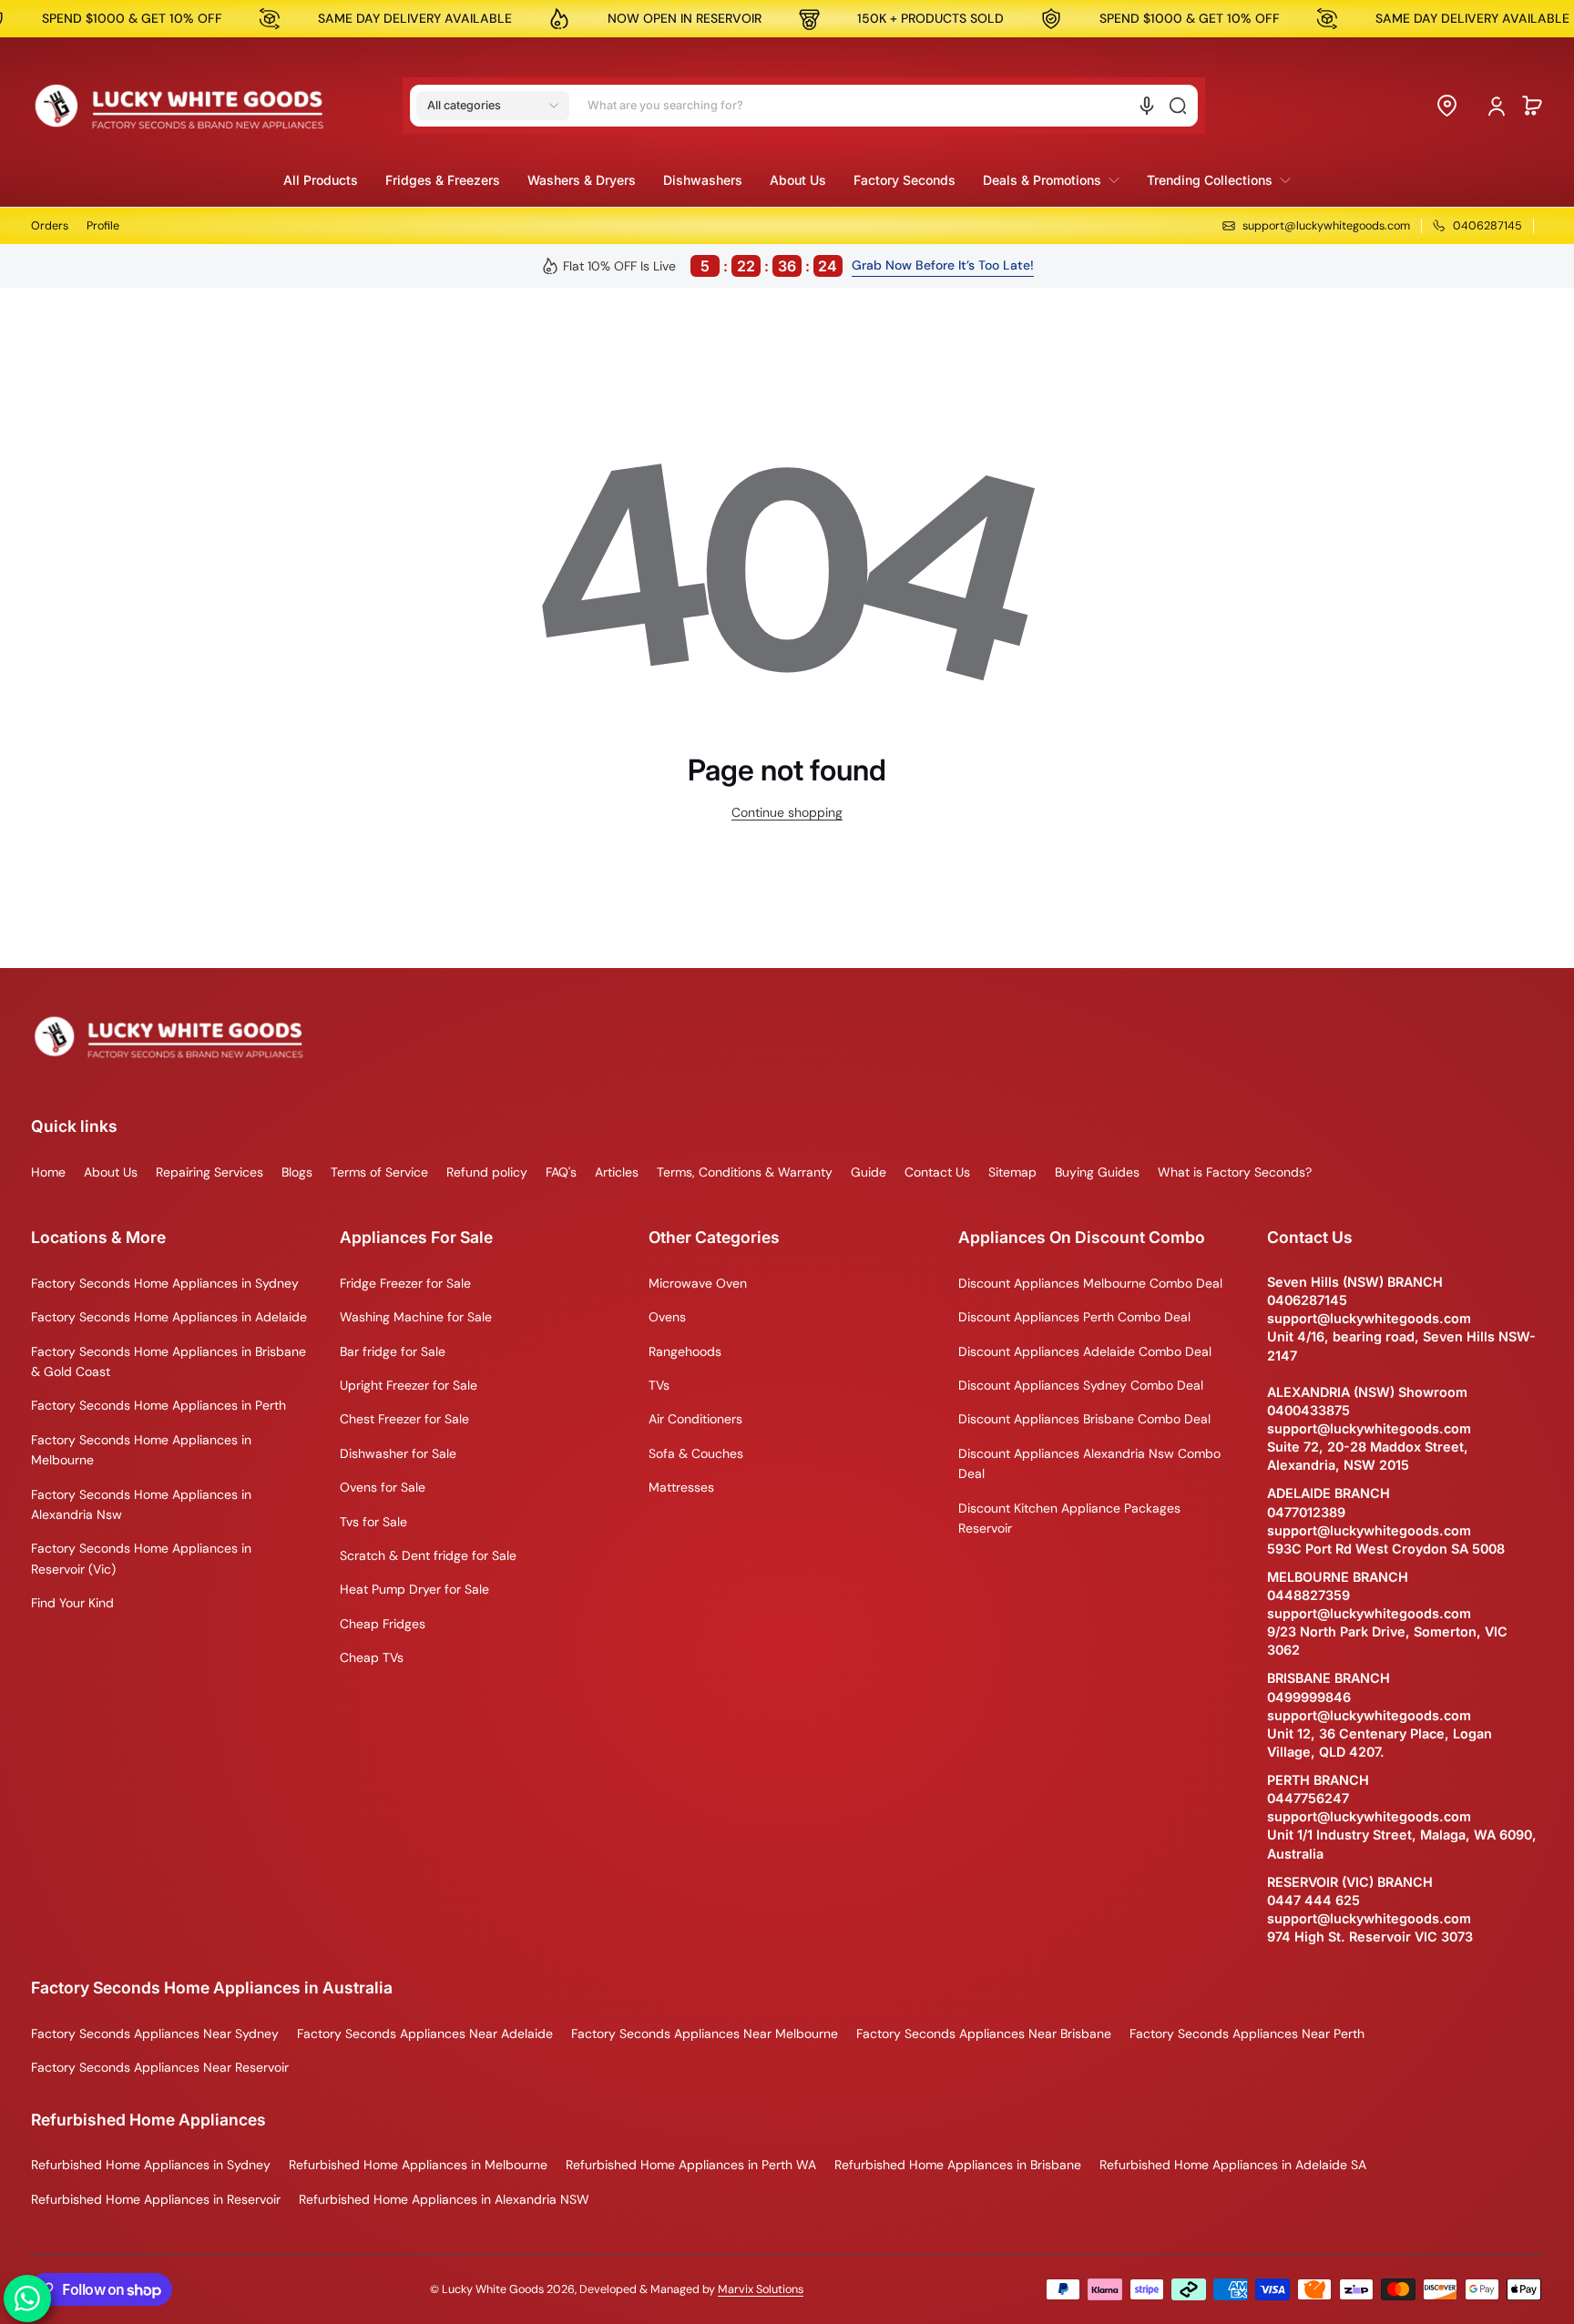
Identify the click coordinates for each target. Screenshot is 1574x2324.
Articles (617, 1172)
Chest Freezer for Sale (404, 1419)
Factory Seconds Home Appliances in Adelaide (169, 1317)
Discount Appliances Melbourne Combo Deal (1090, 1283)
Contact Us (937, 1172)
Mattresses (681, 1487)
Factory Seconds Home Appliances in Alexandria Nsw (141, 1504)
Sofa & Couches (696, 1453)
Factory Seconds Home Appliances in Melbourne (141, 1450)
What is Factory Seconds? (1235, 1172)
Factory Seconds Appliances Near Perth (1247, 2033)
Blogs (297, 1172)
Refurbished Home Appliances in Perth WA (691, 2165)
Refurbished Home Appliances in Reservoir (156, 2199)
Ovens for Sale (383, 1487)
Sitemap (1012, 1172)
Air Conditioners (695, 1419)
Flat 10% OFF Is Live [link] (700, 266)
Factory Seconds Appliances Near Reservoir (160, 2067)
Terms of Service (379, 1172)
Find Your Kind (72, 1603)
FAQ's (561, 1172)
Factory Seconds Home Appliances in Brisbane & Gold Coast (169, 1361)
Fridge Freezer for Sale (405, 1283)
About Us (111, 1172)
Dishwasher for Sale (398, 1453)
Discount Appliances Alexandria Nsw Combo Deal (1089, 1463)
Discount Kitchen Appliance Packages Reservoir (1069, 1518)
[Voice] (1147, 106)
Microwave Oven (698, 1283)
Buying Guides (1097, 1172)
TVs (659, 1385)
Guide (869, 1172)
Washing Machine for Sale (416, 1317)
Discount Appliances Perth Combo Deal (1074, 1317)
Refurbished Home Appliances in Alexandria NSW (444, 2199)
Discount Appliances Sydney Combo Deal (1081, 1385)
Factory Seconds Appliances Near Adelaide (425, 2033)
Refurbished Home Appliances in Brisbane (958, 2165)
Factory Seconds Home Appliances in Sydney (165, 1283)
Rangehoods (685, 1351)
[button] (493, 106)
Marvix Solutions (761, 2289)
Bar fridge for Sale (393, 1351)
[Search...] (1178, 106)
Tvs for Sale (373, 1522)
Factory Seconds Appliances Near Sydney (155, 2033)
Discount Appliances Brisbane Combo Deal (1084, 1419)
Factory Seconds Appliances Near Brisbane (984, 2033)
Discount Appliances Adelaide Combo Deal (1085, 1351)
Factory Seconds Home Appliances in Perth (158, 1405)
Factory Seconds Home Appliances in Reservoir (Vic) (141, 1558)
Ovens (667, 1317)
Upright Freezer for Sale (409, 1385)
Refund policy (487, 1172)
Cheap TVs (372, 1657)
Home (48, 1172)
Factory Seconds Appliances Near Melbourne (705, 2033)
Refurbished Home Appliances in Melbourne (418, 2165)
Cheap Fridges (383, 1624)
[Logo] (179, 106)
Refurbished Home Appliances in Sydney (151, 2165)
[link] (1051, 180)
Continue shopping (787, 812)
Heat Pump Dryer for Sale (414, 1589)
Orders (50, 226)
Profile (103, 226)
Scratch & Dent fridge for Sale (428, 1555)
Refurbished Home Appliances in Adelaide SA (1233, 2165)
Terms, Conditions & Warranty (745, 1172)
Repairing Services (210, 1172)
